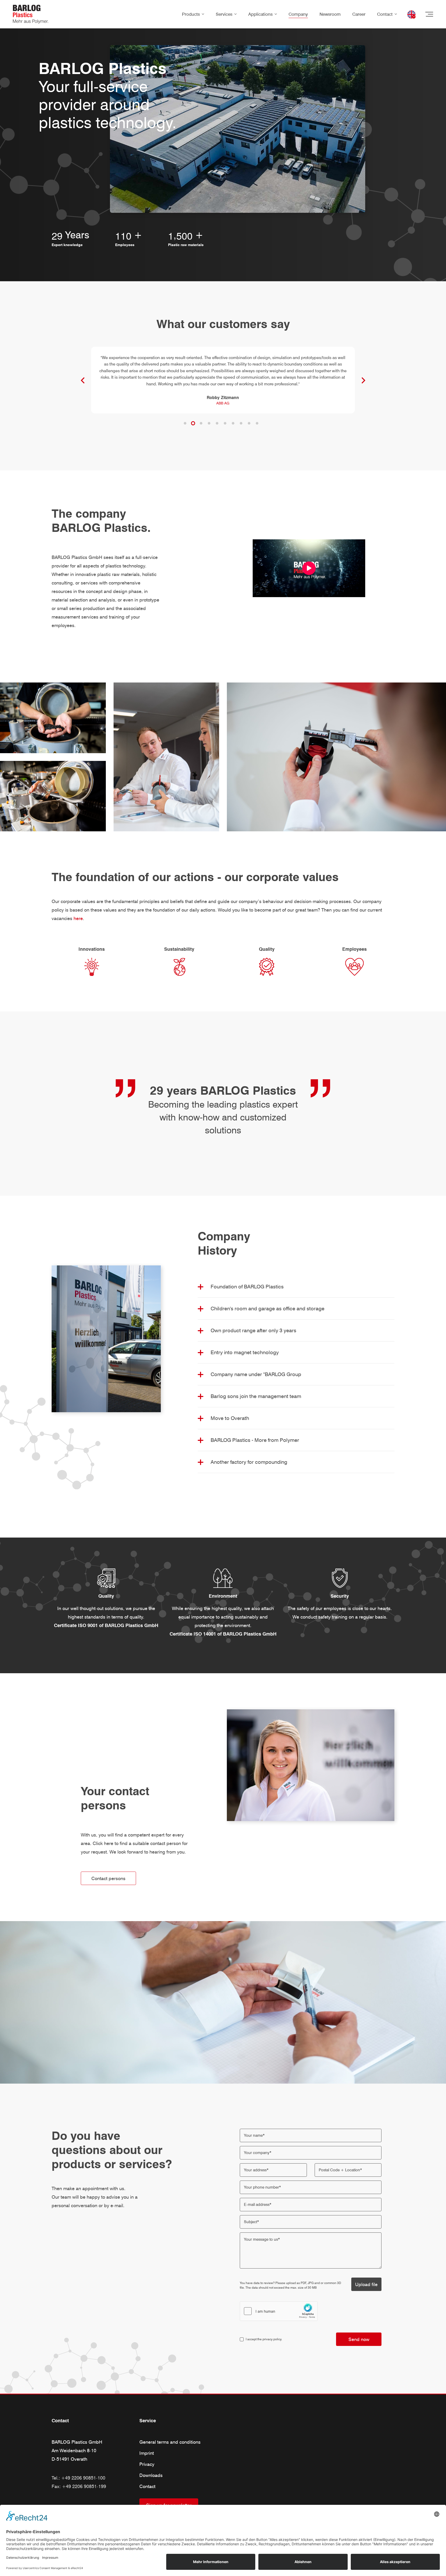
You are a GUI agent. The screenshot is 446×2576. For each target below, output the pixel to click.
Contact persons (108, 1878)
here (78, 918)
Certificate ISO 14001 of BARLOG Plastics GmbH (223, 1634)
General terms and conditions (170, 2442)
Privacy (147, 2464)
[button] (185, 423)
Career (359, 14)
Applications (260, 14)
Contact (385, 14)
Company (298, 14)
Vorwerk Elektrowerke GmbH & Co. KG (223, 383)
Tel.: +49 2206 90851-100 (78, 2478)
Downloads (151, 2475)
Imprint (147, 2453)
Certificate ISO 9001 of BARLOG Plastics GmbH (106, 1625)
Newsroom (330, 14)
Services (224, 14)
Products (191, 14)
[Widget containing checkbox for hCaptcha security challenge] (279, 2311)
